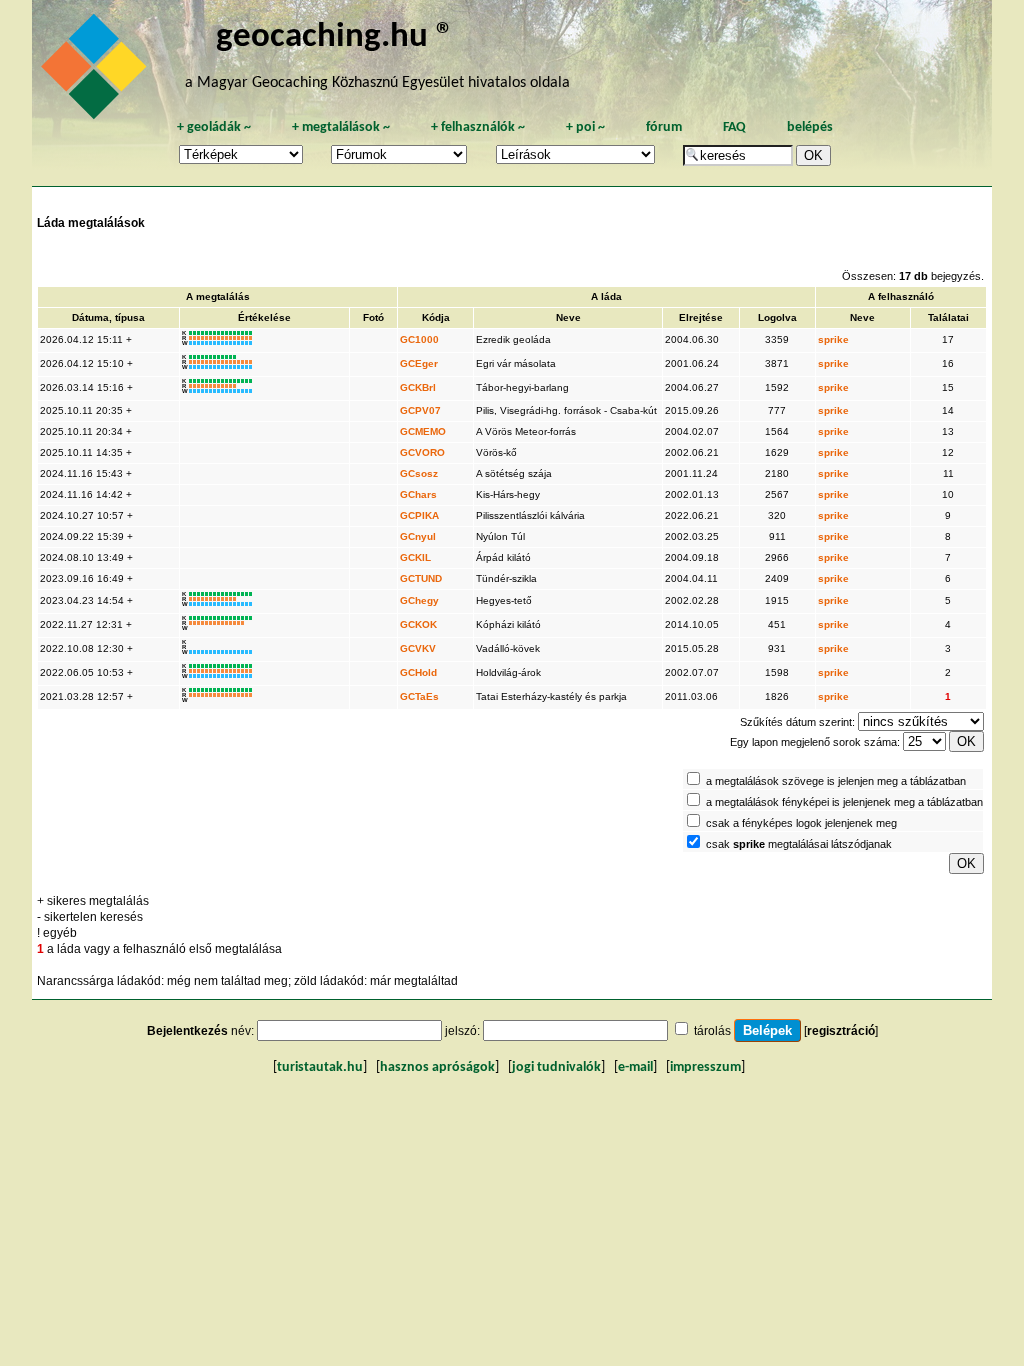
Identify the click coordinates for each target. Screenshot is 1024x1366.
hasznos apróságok (437, 1067)
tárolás (712, 1031)
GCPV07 (420, 410)
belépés (810, 127)
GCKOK (418, 624)
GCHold (418, 672)
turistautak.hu (320, 1067)
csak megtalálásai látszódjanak (799, 844)
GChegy (419, 600)
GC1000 (419, 339)
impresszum (705, 1067)
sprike (833, 339)
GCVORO (422, 452)
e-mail (635, 1067)
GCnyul (418, 536)
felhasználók (478, 127)
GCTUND (421, 578)
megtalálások (341, 127)
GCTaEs (419, 696)
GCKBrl (418, 387)
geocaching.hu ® (335, 37)
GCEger (419, 363)
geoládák (214, 127)
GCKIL (415, 557)
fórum (664, 127)
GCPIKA (419, 515)
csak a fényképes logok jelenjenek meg (801, 823)
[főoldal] (97, 72)
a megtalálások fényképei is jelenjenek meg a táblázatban (844, 802)
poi (585, 127)
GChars (418, 494)
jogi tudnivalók (556, 1067)
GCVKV (418, 648)
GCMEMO (423, 431)
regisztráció (841, 1031)
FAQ (734, 127)
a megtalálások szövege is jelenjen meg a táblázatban (836, 781)
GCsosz (419, 473)
